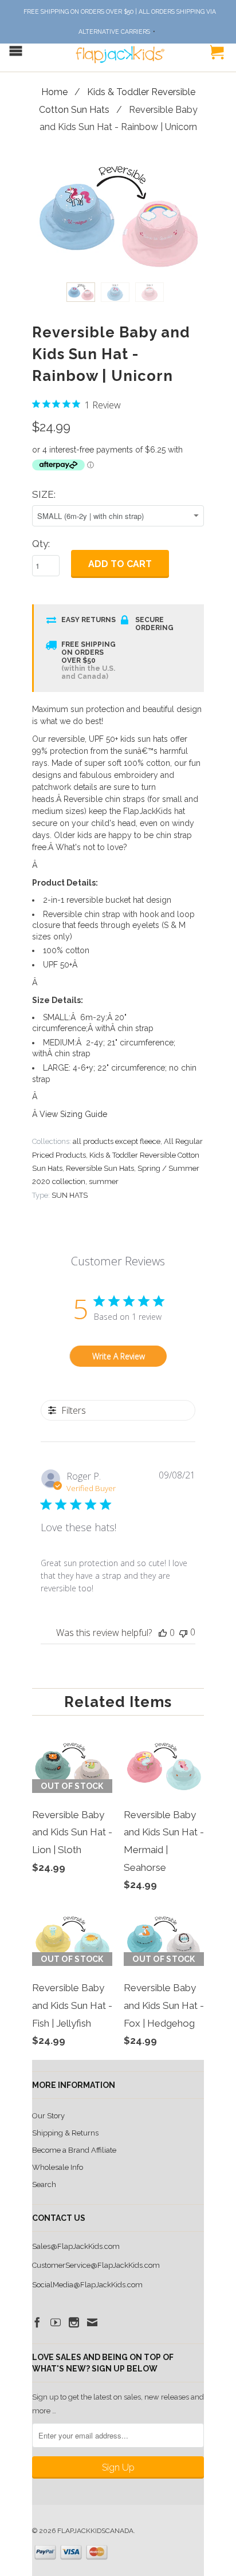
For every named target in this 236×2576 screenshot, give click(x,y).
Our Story (48, 2116)
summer (104, 1181)
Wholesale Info (58, 2167)
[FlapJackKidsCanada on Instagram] (74, 2322)
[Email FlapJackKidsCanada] (92, 2322)
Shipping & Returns (65, 2133)
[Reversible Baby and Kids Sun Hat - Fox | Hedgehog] (164, 2057)
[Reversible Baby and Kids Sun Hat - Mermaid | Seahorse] (164, 1901)
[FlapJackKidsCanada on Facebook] (37, 2322)
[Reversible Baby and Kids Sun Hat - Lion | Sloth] (72, 1884)
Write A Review (119, 1356)
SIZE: (44, 494)
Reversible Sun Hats (100, 1168)
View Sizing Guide (73, 1114)
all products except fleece (117, 1141)
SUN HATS (70, 1195)
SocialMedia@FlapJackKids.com (87, 2285)
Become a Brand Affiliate (74, 2150)
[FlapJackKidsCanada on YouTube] (56, 2322)
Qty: (41, 544)
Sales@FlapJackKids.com (76, 2246)
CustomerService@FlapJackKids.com (96, 2265)
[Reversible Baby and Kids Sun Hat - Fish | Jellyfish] (72, 2057)
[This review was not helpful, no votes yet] (183, 1632)
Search (44, 2184)
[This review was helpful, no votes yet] (163, 1633)
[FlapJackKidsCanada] (118, 49)
